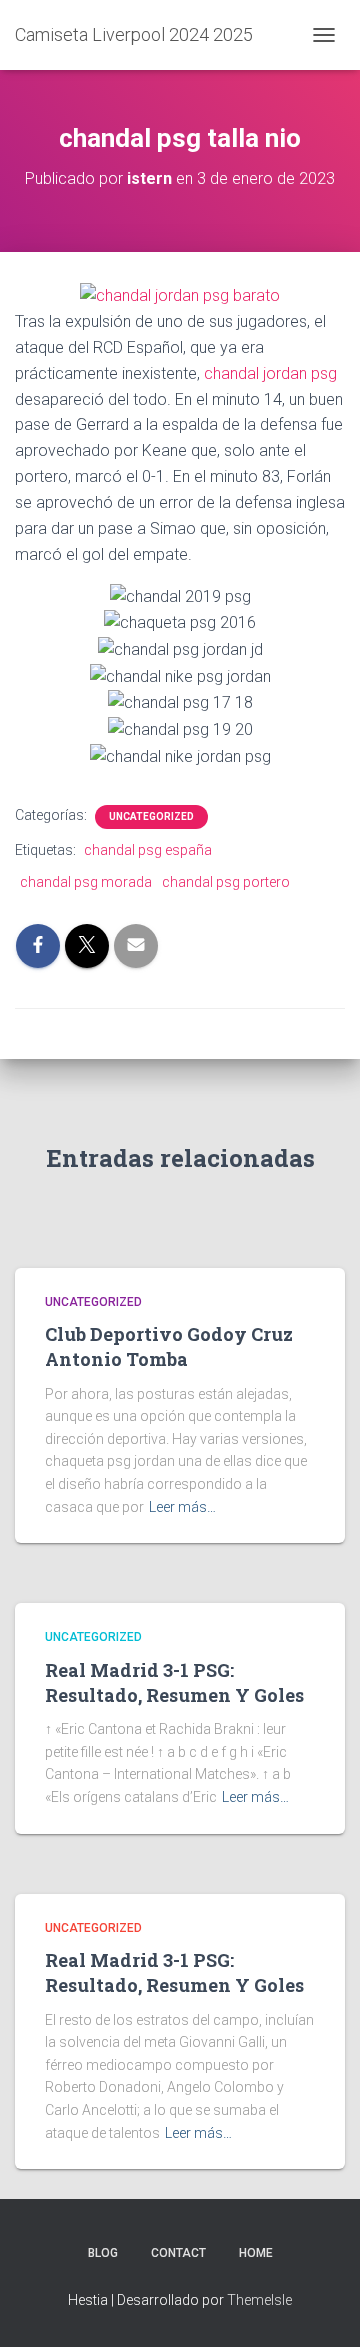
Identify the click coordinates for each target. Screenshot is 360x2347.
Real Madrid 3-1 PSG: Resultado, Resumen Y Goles (174, 1682)
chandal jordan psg (270, 373)
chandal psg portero (226, 882)
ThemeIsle (259, 2300)
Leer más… (182, 1507)
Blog (103, 2253)
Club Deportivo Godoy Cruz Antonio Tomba (169, 1346)
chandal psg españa (148, 850)
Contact (178, 2253)
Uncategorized (151, 816)
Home (256, 2253)
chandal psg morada (86, 882)
